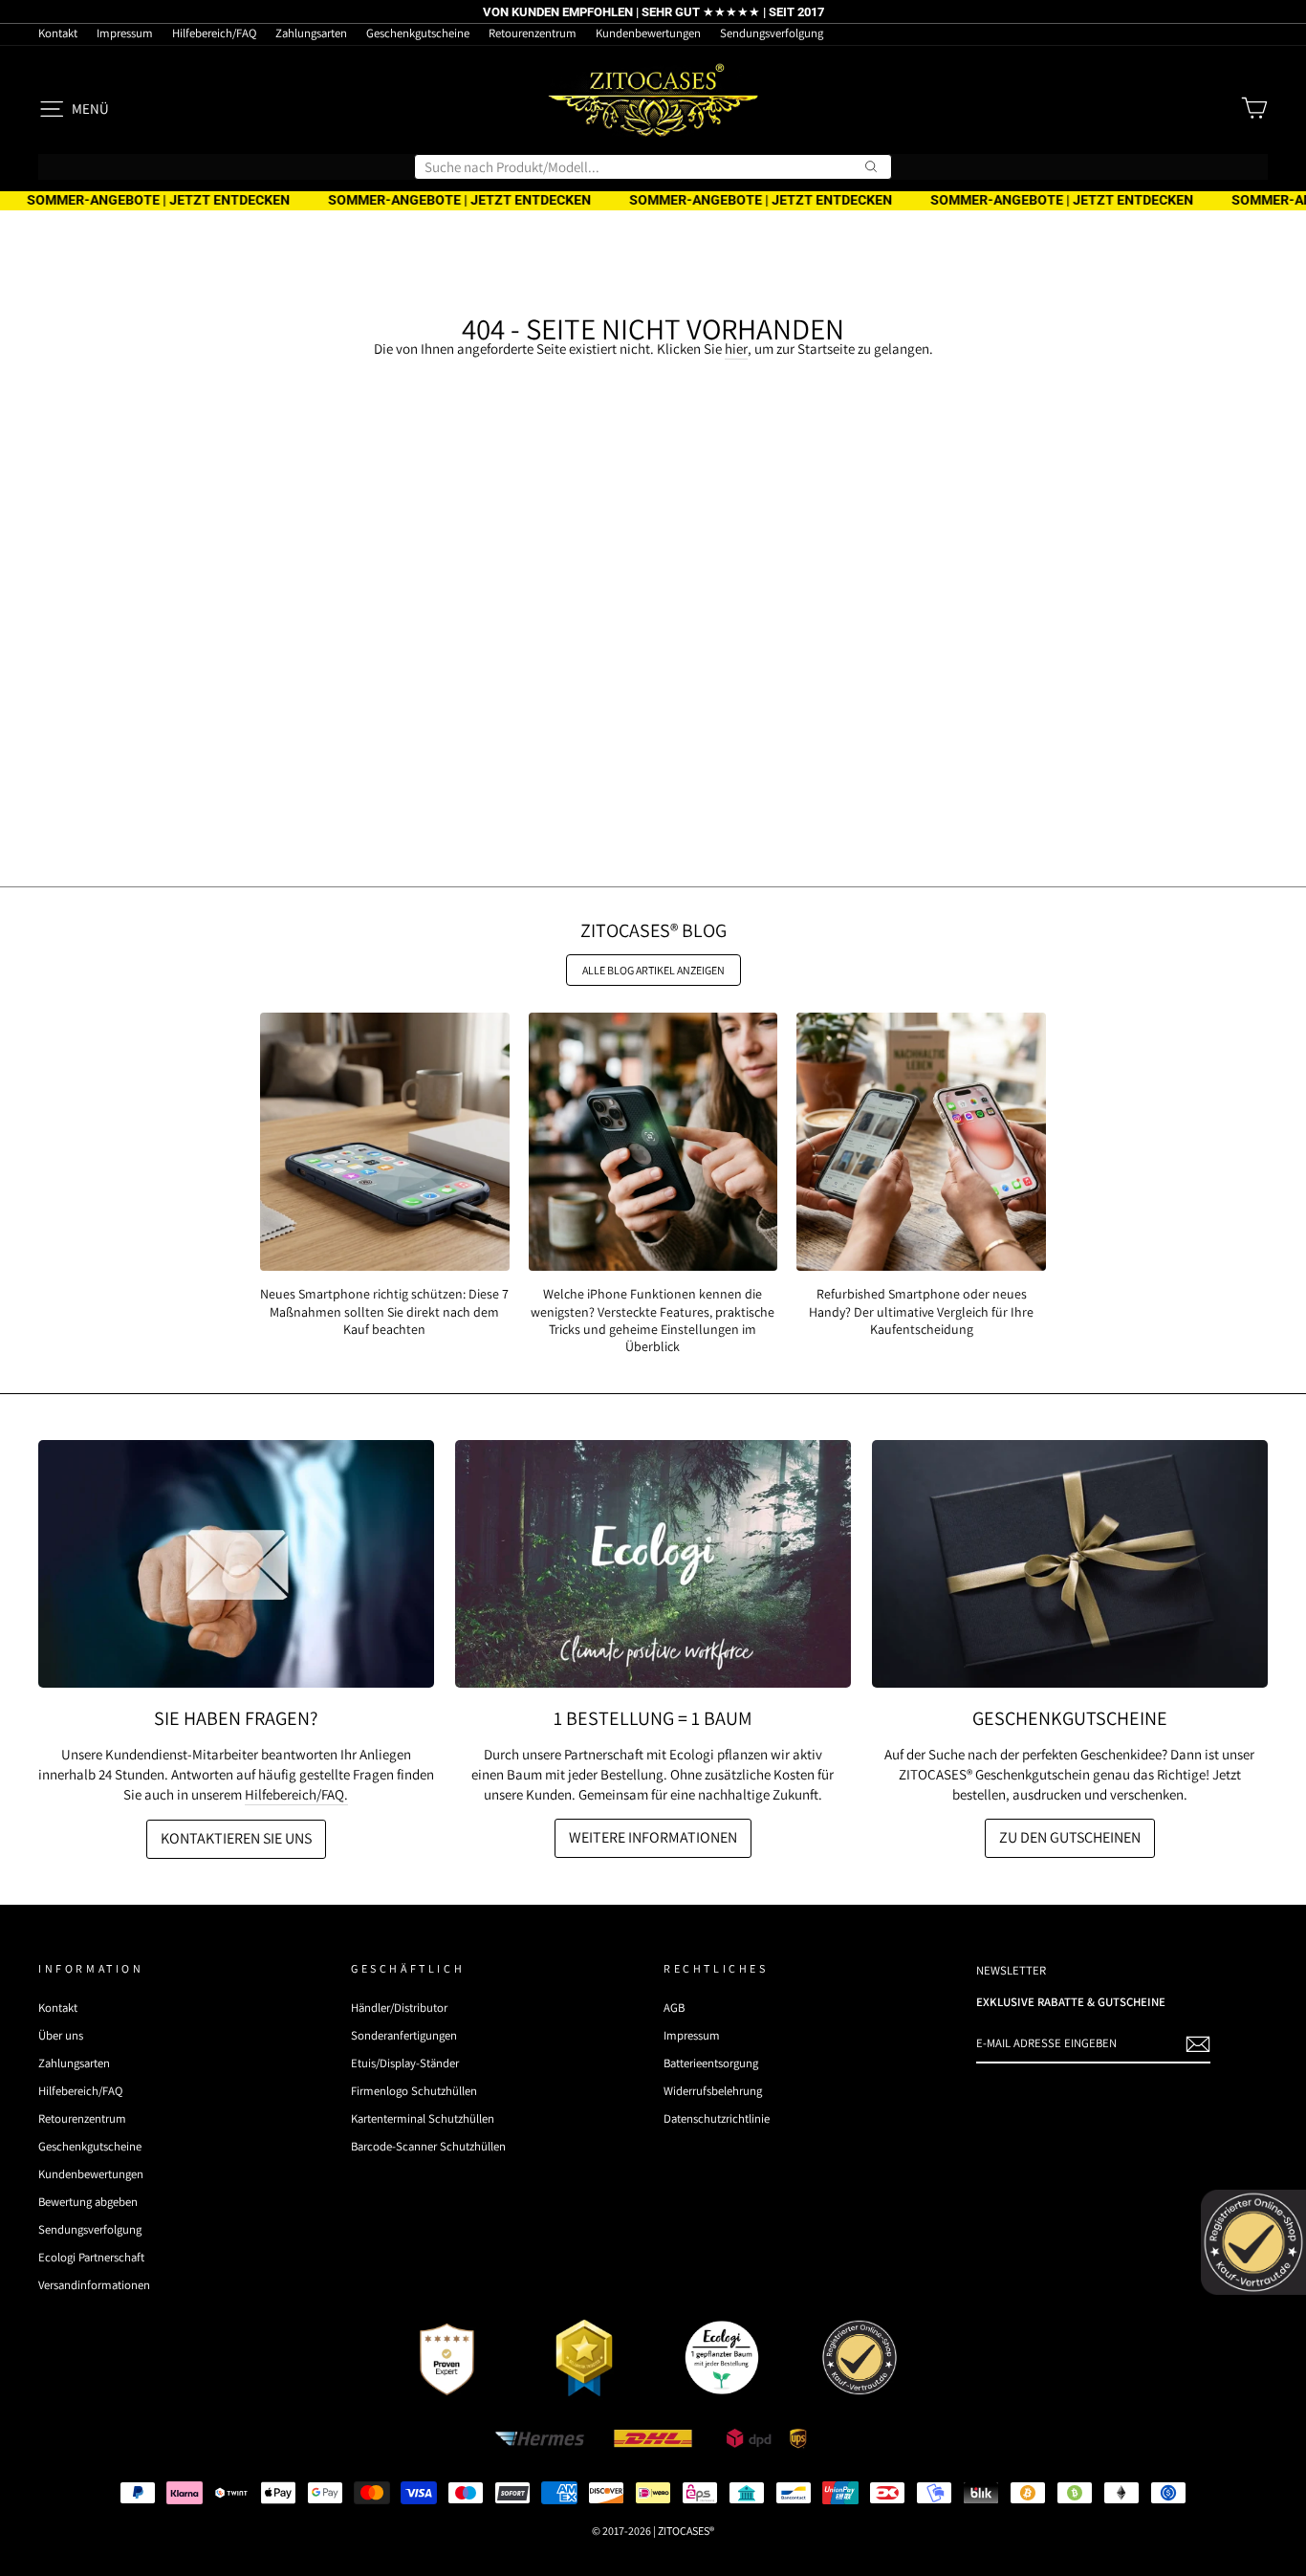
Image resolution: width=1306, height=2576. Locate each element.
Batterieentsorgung (711, 2063)
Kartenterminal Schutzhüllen (423, 2118)
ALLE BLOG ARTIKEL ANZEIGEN (653, 970)
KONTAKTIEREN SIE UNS (236, 1838)
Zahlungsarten (311, 33)
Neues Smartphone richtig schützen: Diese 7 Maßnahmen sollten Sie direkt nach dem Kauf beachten (384, 1311)
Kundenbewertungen (648, 33)
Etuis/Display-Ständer (405, 2063)
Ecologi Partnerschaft (91, 2257)
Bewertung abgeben (88, 2202)
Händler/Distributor (399, 2008)
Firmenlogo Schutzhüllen (414, 2091)
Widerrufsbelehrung (713, 2091)
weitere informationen (653, 1837)
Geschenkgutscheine (418, 33)
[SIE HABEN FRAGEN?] (236, 1564)
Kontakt (58, 33)
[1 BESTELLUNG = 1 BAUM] (653, 1564)
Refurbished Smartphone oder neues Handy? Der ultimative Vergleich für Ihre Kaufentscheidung (921, 1311)
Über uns (61, 2035)
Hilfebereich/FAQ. (296, 1794)
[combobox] (653, 167)
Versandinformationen (94, 2285)
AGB (674, 2008)
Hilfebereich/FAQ (214, 33)
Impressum (125, 33)
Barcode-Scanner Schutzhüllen (428, 2146)
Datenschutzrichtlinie (717, 2118)
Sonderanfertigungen (404, 2035)
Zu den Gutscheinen (1070, 1837)
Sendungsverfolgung (772, 33)
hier (736, 349)
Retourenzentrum (533, 33)
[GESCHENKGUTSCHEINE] (1070, 1564)
